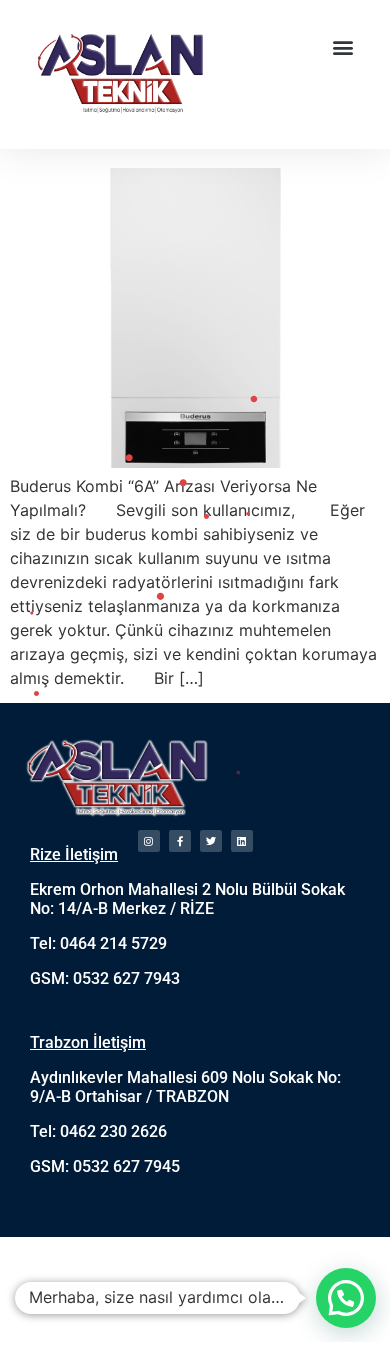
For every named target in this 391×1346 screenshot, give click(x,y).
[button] (343, 46)
